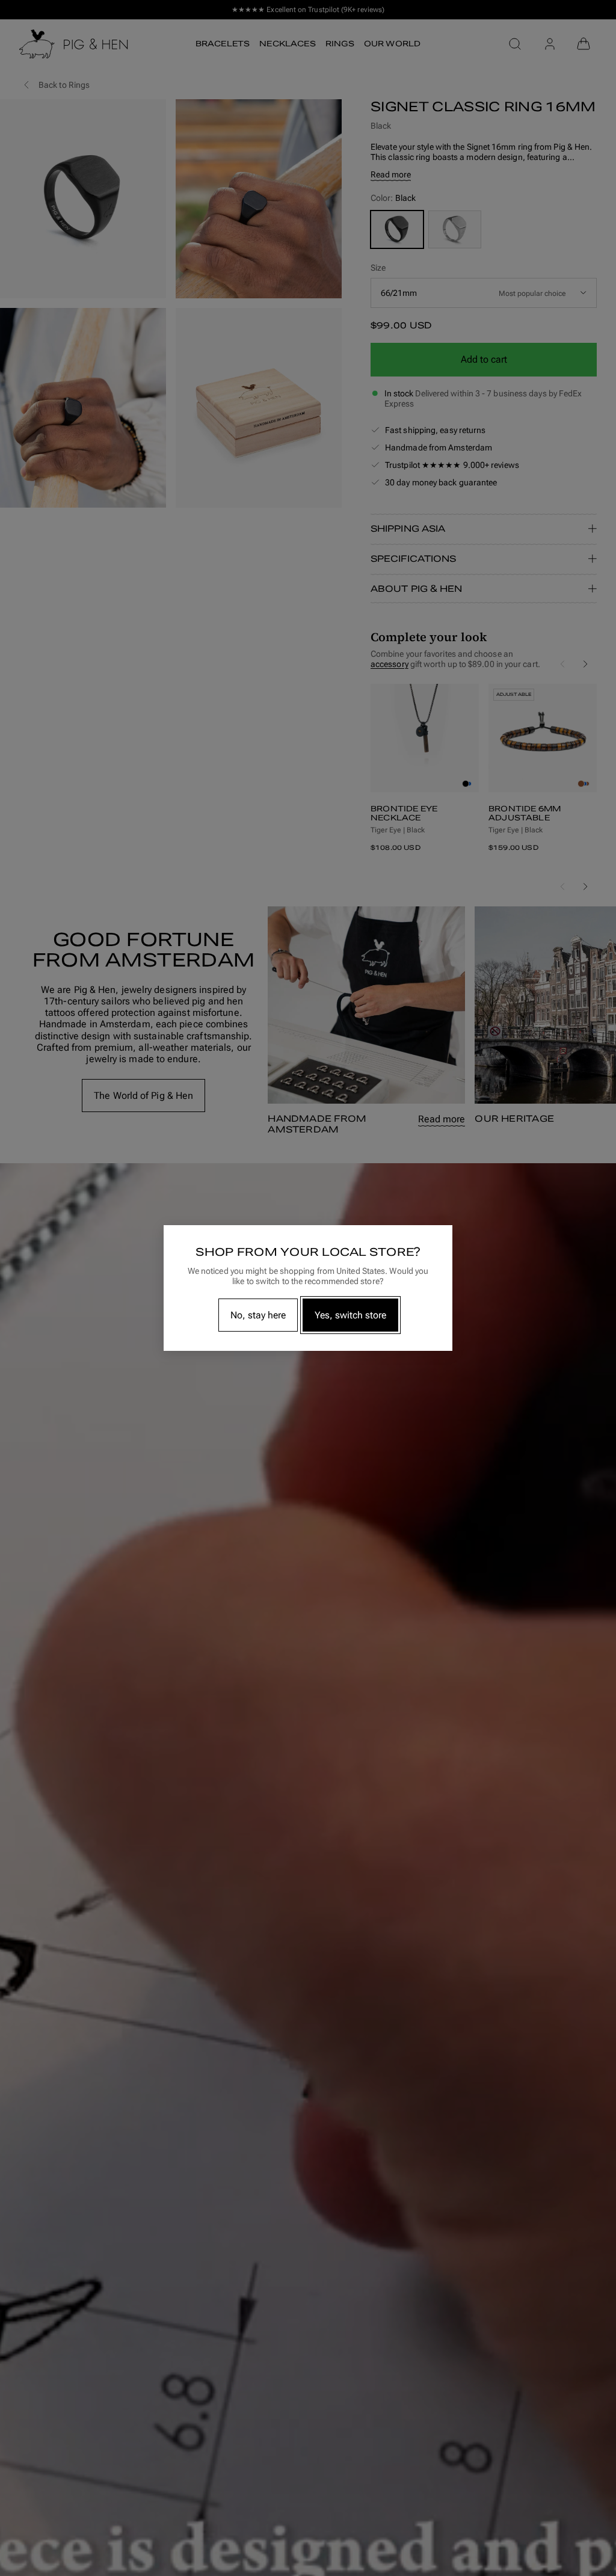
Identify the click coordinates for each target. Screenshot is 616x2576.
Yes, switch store (350, 1315)
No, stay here (258, 1315)
